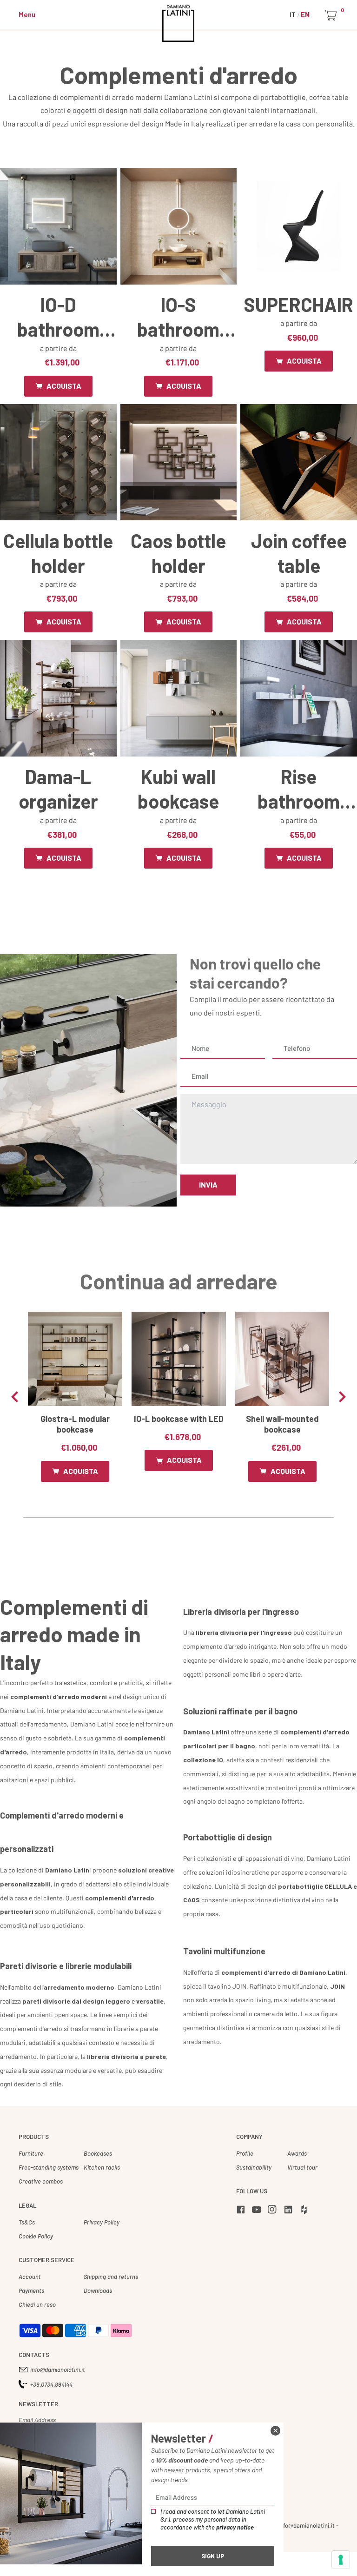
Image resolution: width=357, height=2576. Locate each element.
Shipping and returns (111, 2277)
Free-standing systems (49, 2167)
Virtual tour (302, 2167)
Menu (27, 14)
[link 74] (258, 2211)
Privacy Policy (102, 2222)
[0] (333, 15)
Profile (245, 2153)
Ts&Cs (27, 2222)
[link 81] (275, 2431)
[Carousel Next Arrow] (342, 1397)
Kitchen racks (102, 2167)
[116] (341, 2560)
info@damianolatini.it (58, 2370)
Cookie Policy (36, 2236)
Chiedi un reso (37, 2304)
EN (305, 14)
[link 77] (305, 2211)
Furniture (31, 2153)
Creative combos (41, 2181)
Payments (31, 2291)
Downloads (98, 2291)
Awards (297, 2153)
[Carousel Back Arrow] (15, 1397)
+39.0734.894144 (51, 2384)
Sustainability (254, 2167)
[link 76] (290, 2211)
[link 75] (274, 2211)
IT (293, 14)
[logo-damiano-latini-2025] (179, 23)
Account (30, 2277)
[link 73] (242, 2211)
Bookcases (98, 2153)
